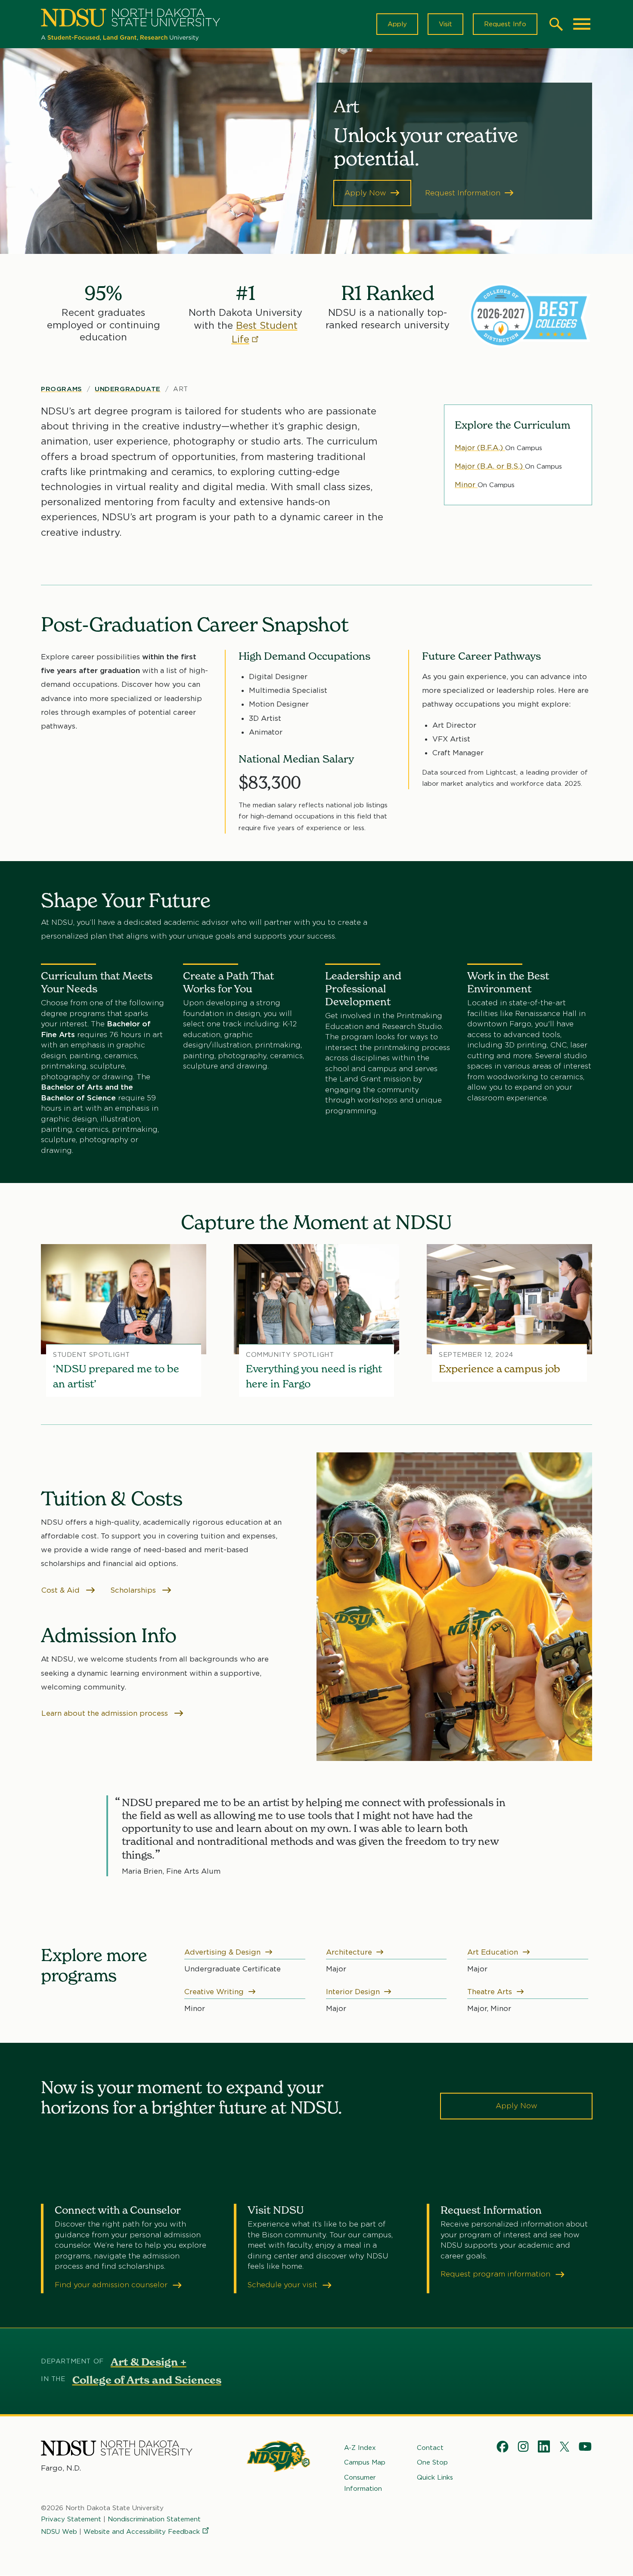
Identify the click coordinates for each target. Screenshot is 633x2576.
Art (181, 389)
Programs (62, 389)
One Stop (432, 2462)
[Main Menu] (582, 24)
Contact (430, 2448)
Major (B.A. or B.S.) (490, 466)
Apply (397, 24)
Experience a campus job (500, 1369)
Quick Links (435, 2477)
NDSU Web (59, 2532)
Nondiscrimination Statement (154, 2519)
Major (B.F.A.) (480, 448)
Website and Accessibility (142, 2532)
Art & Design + (149, 2362)
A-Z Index (360, 2448)
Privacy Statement (71, 2519)
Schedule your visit (284, 2285)
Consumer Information (363, 2483)
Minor (466, 485)
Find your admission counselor (112, 2285)
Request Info (505, 24)
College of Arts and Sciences (147, 2380)
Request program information (496, 2274)
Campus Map (365, 2462)
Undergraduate (128, 389)
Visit (445, 24)
